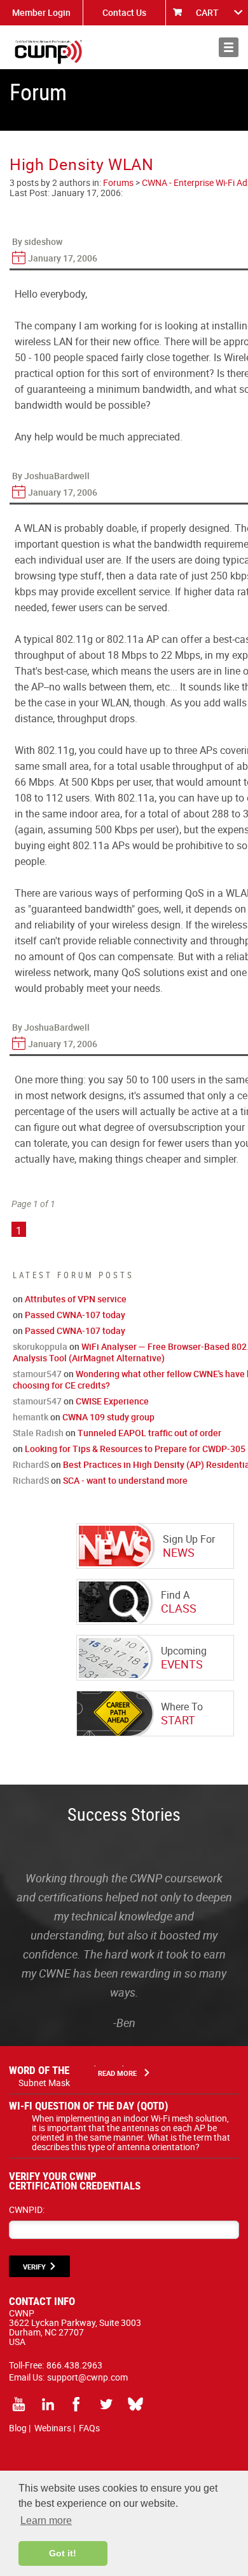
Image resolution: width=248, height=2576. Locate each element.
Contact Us (124, 12)
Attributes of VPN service (76, 1299)
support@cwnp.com (87, 2377)
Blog (18, 2428)
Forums (118, 182)
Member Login (41, 12)
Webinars (53, 2428)
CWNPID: (27, 2209)
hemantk (31, 1417)
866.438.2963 (74, 2365)
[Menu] (229, 47)
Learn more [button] (46, 2520)
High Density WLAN (82, 164)
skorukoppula (40, 1346)
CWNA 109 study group (108, 1417)
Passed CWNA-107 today (75, 1315)
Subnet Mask (44, 2083)
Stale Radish (38, 1433)
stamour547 (37, 1374)
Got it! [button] (63, 2553)
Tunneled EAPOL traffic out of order (149, 1433)
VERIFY (34, 2267)
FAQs (89, 2428)
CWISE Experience (112, 1401)
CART (207, 12)
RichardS (31, 1464)
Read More (117, 2073)
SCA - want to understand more (125, 1480)
